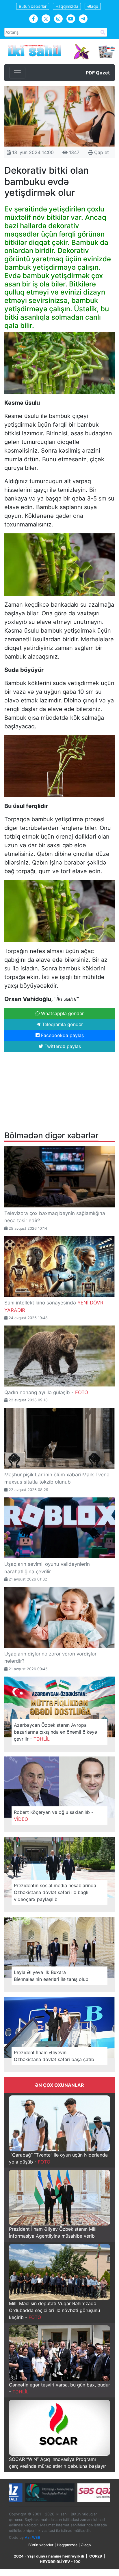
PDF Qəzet (98, 73)
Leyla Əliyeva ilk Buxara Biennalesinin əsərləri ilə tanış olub (51, 1976)
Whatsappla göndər (62, 1013)
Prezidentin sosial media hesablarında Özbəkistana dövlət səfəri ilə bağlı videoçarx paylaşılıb (55, 1892)
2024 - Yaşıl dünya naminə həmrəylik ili (49, 2556)
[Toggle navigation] (17, 73)
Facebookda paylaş (62, 1035)
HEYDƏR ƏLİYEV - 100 (60, 2562)
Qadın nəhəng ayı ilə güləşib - (46, 1392)
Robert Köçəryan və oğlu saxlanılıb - (54, 1816)
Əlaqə (93, 6)
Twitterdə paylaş (62, 1046)
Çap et (101, 152)
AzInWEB (32, 2537)
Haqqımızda (67, 6)
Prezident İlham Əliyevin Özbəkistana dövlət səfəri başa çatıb (54, 2056)
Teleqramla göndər (62, 1024)
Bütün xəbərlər (33, 6)
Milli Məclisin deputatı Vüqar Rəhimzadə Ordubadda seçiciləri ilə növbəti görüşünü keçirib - (54, 2310)
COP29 (96, 2556)
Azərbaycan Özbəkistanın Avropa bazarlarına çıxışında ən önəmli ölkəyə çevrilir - (55, 1732)
